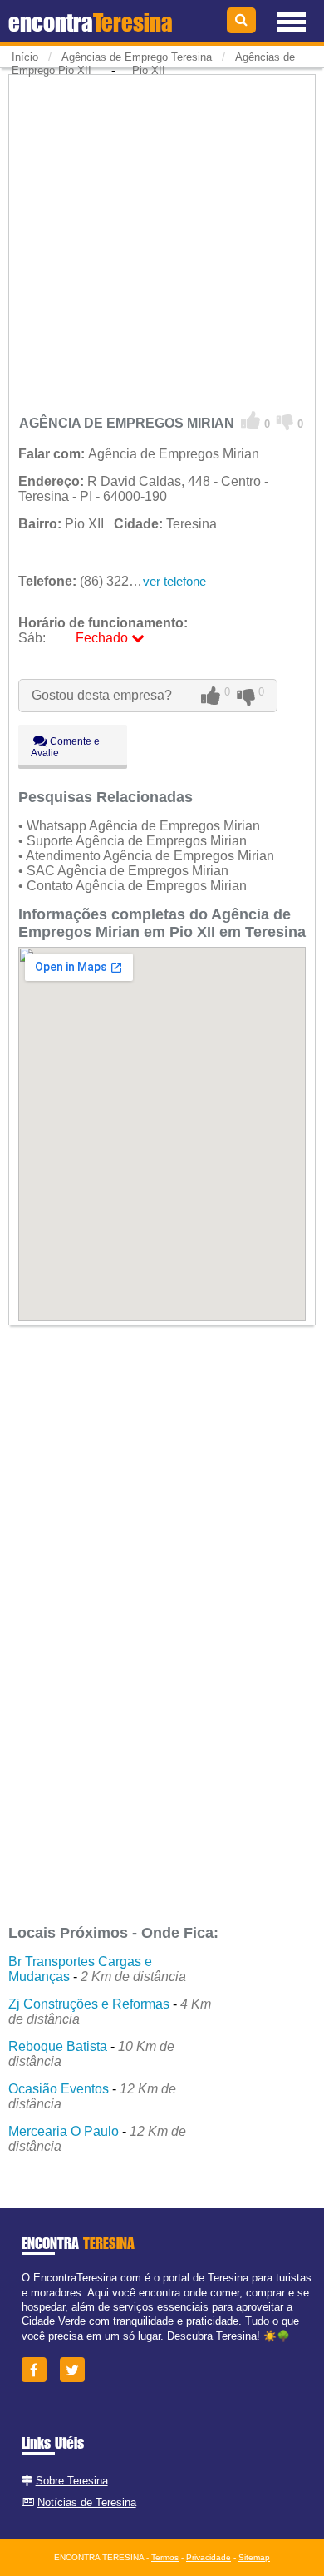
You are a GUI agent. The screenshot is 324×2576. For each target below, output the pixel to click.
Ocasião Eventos (59, 2089)
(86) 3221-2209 (94, 581)
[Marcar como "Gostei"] (251, 421)
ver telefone (174, 581)
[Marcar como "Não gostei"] (285, 421)
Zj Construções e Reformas (89, 2004)
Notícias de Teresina (87, 2502)
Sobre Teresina (72, 2481)
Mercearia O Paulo (64, 2131)
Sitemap (254, 2557)
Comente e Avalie (65, 747)
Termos (165, 2557)
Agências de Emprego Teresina (137, 57)
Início (25, 57)
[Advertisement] (162, 240)
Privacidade (209, 2557)
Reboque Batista (58, 2046)
